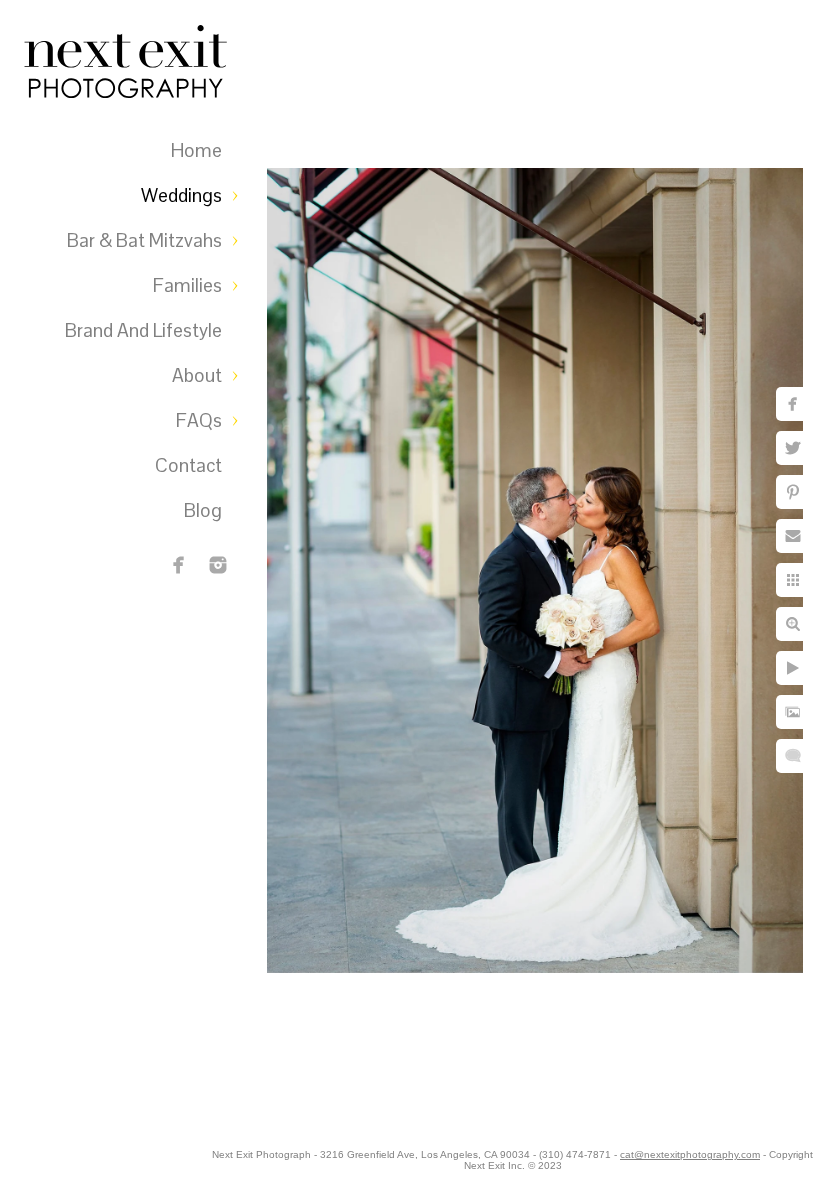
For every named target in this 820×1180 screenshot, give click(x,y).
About (197, 375)
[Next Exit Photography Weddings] (218, 565)
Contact (188, 465)
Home (196, 150)
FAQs (199, 420)
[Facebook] (179, 565)
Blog (203, 510)
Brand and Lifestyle (143, 330)
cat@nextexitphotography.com (690, 1154)
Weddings (181, 195)
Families (187, 285)
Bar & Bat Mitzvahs (144, 240)
